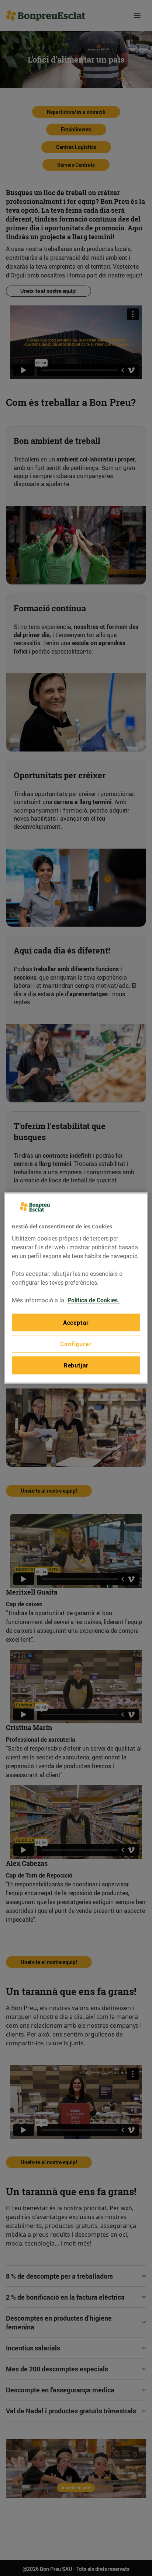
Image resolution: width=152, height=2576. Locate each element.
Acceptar (76, 1322)
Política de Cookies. (94, 1300)
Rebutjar (76, 1365)
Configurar (76, 1344)
